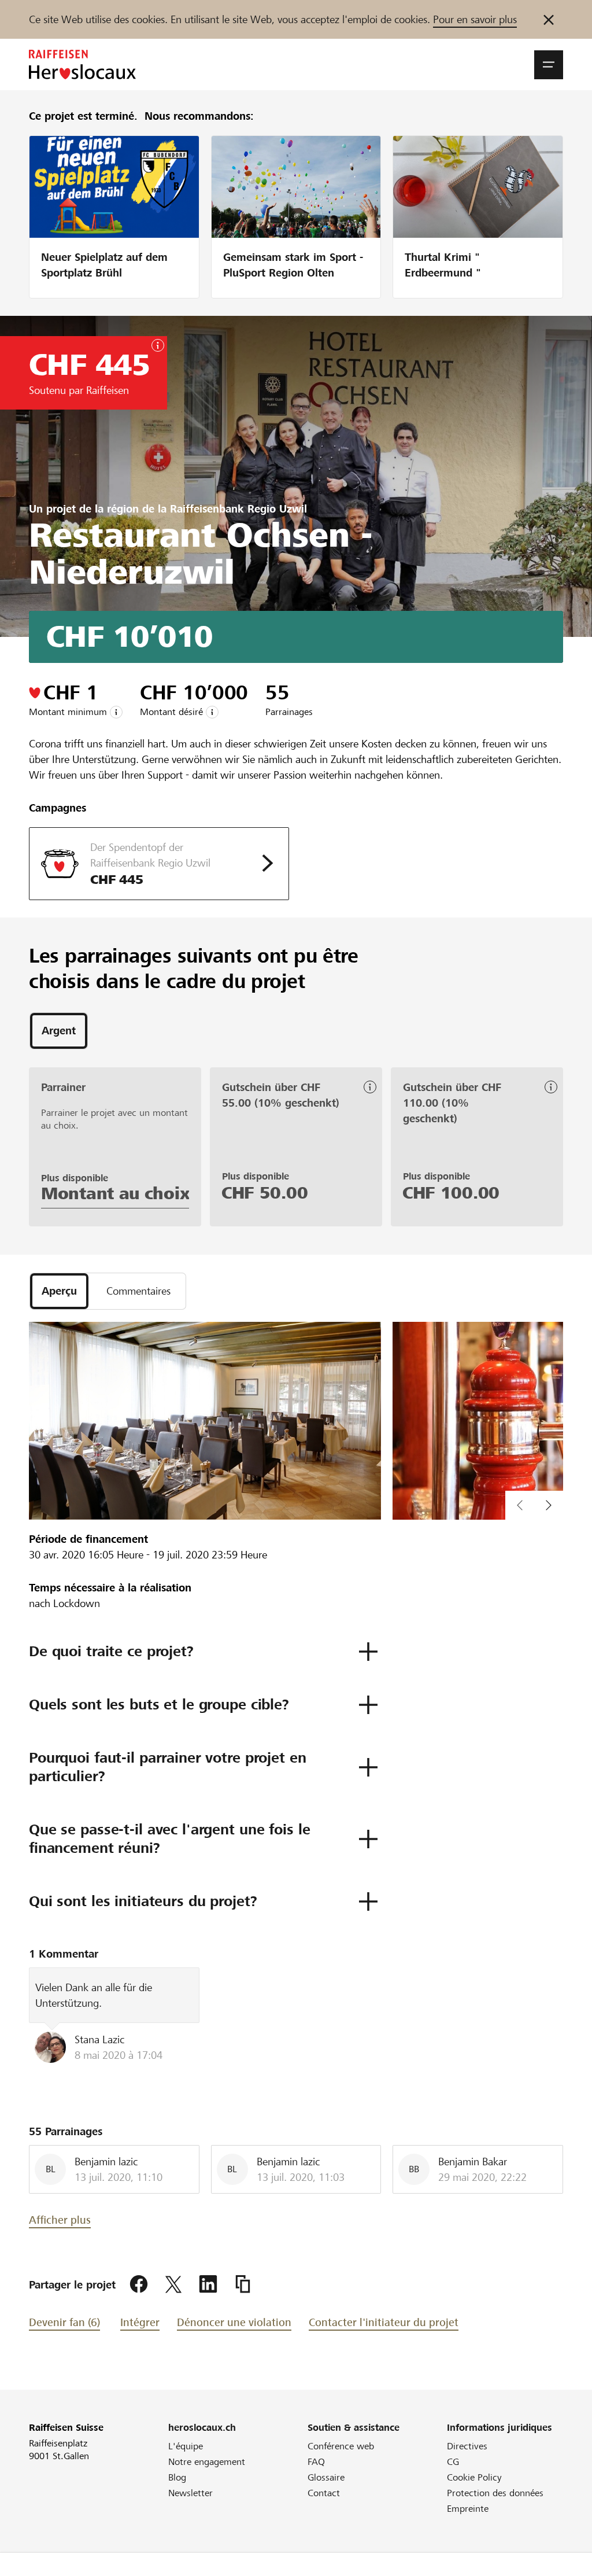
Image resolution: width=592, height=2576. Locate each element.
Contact (324, 2493)
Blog (177, 2477)
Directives (467, 2446)
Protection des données (495, 2493)
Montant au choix (115, 1193)
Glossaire (326, 2477)
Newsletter (190, 2493)
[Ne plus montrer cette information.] (549, 19)
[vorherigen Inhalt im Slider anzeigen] (549, 1505)
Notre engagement (207, 2462)
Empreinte (468, 2509)
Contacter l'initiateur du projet (384, 2322)
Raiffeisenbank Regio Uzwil (238, 509)
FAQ (316, 2462)
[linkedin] (208, 2284)
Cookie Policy (474, 2477)
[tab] (59, 1031)
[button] (549, 65)
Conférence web (341, 2446)
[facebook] (139, 2284)
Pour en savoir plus (475, 19)
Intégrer (140, 2322)
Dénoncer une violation (234, 2322)
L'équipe (186, 2446)
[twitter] (173, 2284)
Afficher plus (60, 2220)
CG (453, 2462)
